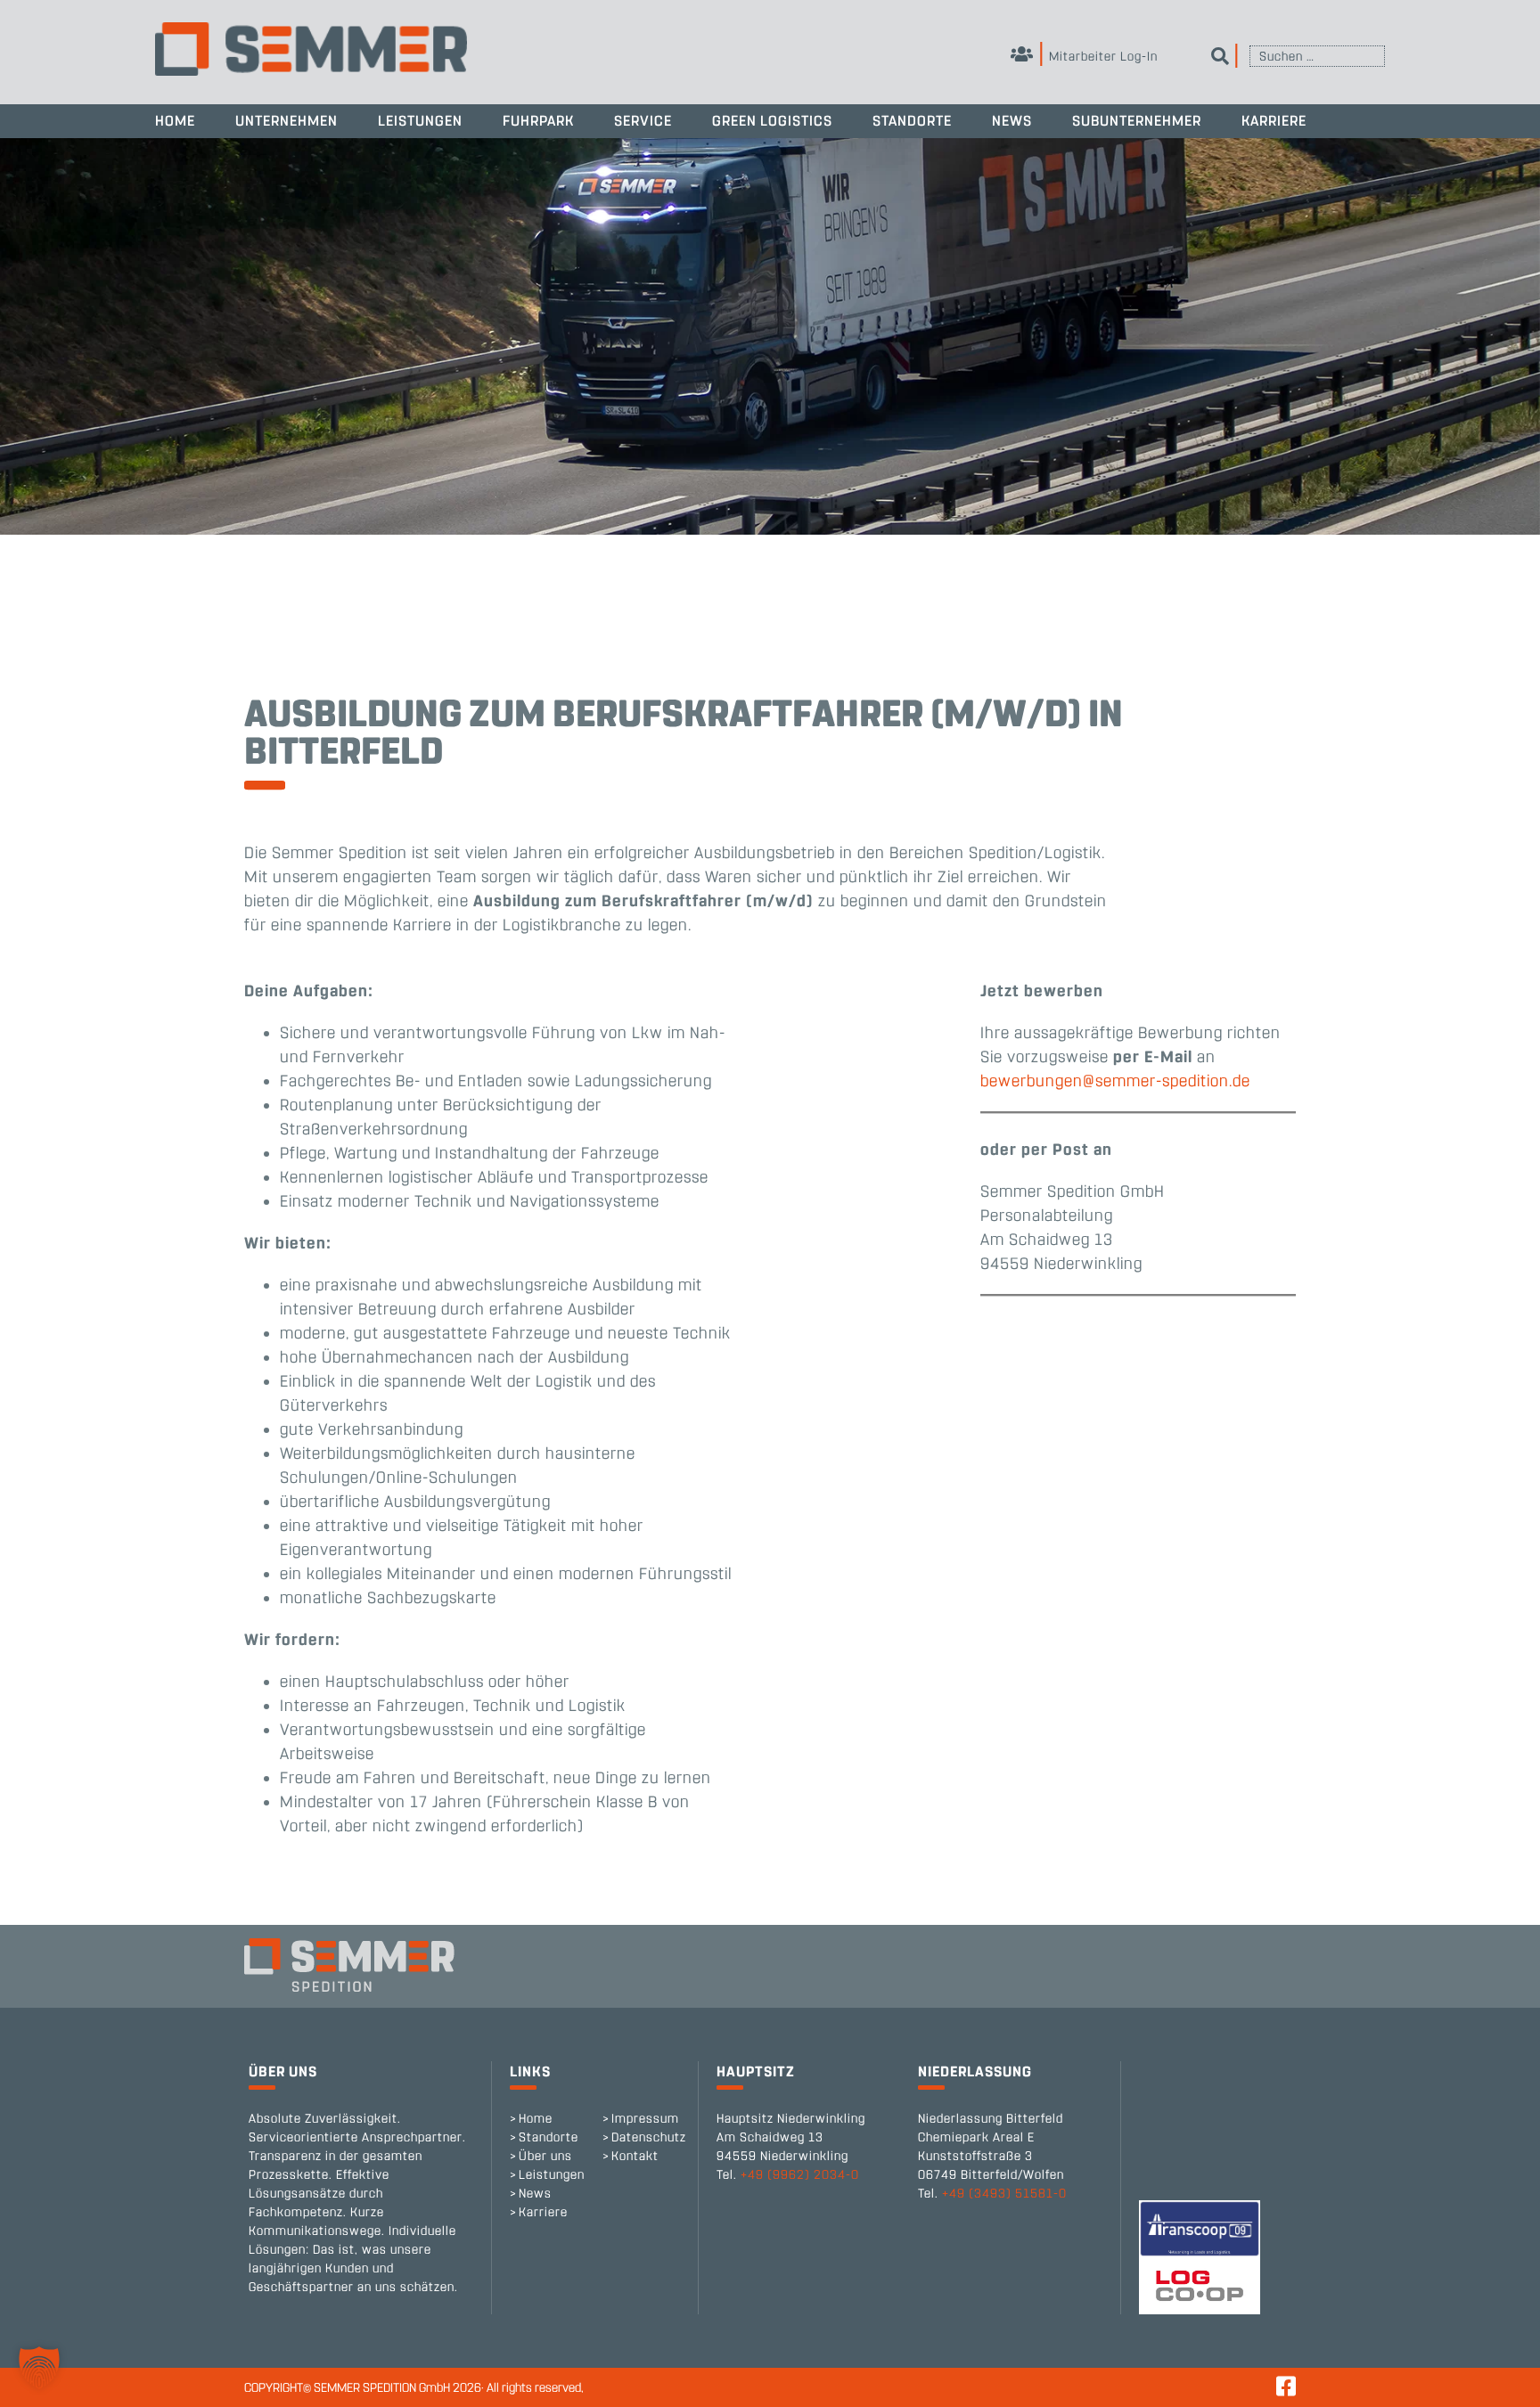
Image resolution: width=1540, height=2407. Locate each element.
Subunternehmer (1137, 121)
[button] (39, 2368)
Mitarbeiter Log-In (1102, 57)
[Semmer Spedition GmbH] (311, 49)
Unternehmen (287, 121)
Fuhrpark (538, 121)
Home (175, 121)
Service (643, 121)
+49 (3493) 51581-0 (1004, 2194)
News (1012, 121)
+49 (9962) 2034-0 (800, 2175)
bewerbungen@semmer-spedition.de (1115, 1081)
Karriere (1274, 121)
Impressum (645, 2119)
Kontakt (635, 2156)
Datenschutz (649, 2137)
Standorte (912, 121)
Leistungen (420, 121)
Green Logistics (772, 121)
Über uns (545, 2156)
